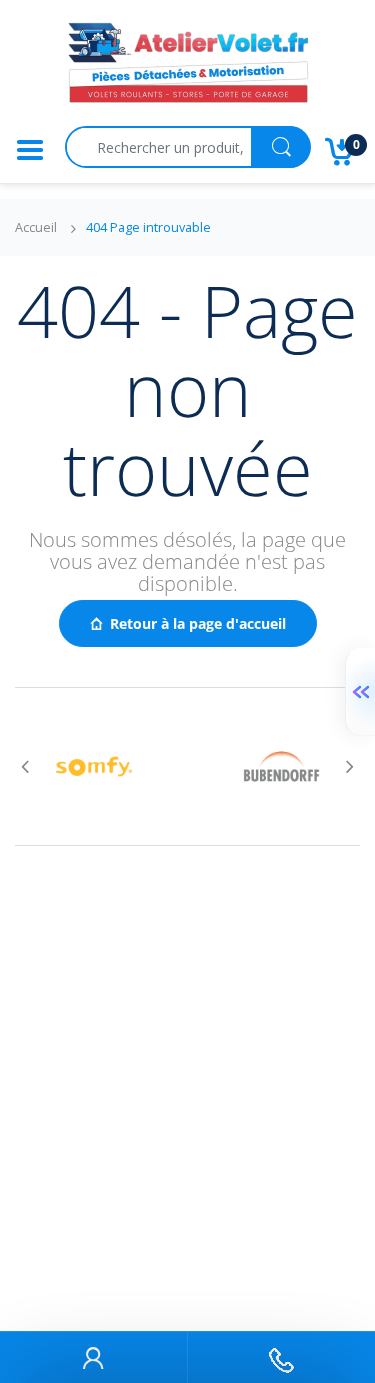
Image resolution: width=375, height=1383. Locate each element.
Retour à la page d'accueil (198, 623)
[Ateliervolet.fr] (188, 68)
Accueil (36, 227)
